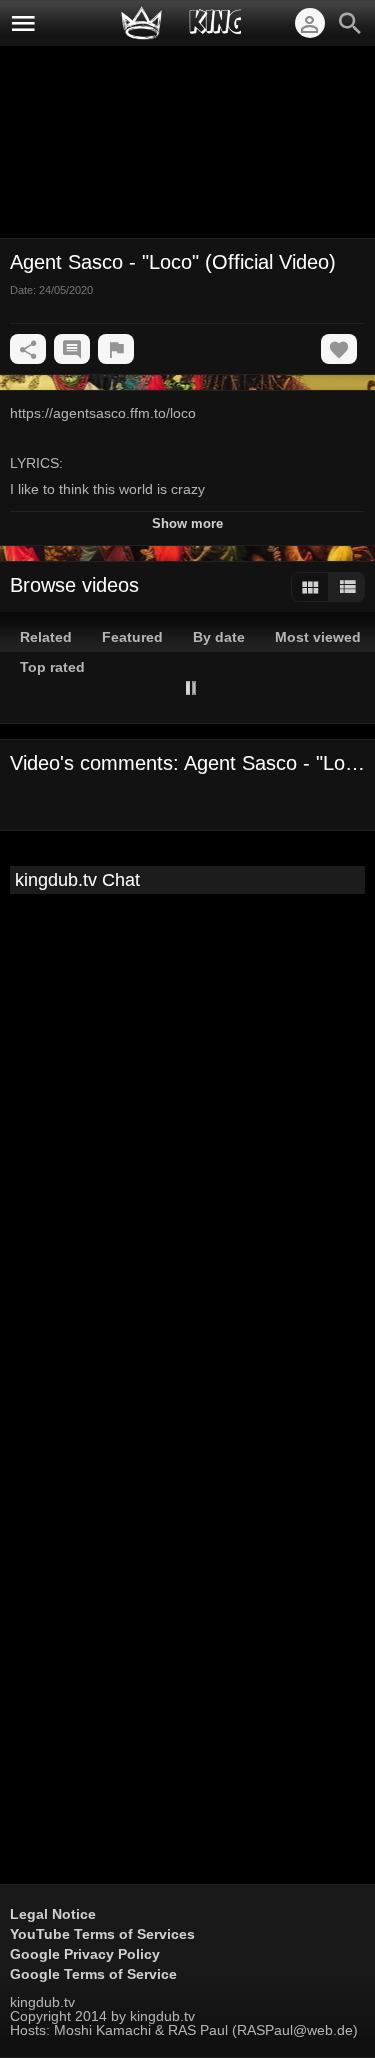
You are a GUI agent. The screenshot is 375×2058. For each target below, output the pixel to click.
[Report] (116, 349)
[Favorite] (339, 349)
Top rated (52, 667)
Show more (187, 523)
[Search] (350, 23)
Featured (132, 637)
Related (46, 637)
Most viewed (318, 637)
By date (219, 637)
